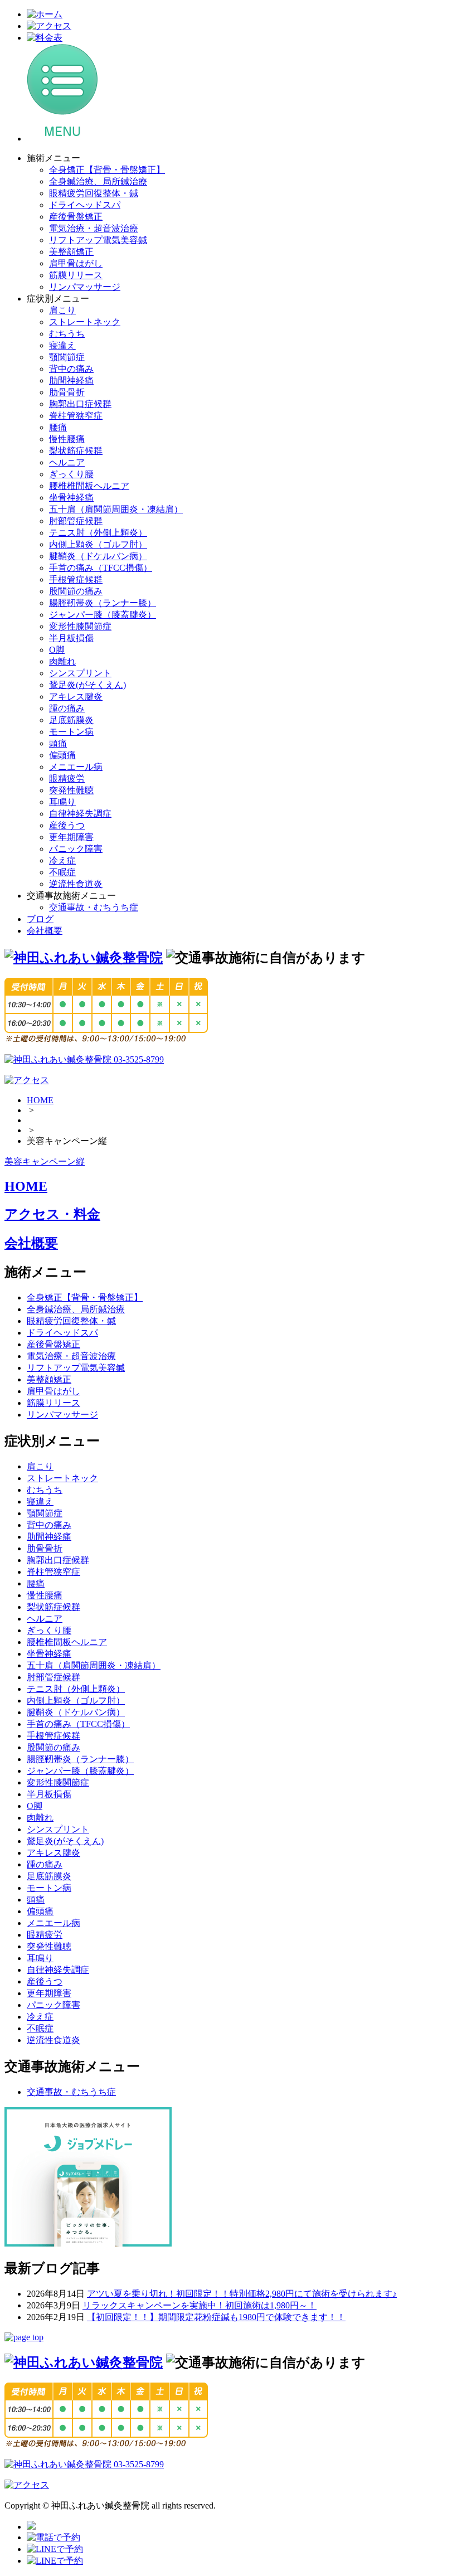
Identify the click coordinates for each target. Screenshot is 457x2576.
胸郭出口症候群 (80, 404)
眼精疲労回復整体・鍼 (94, 193)
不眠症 (62, 872)
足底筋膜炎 (71, 720)
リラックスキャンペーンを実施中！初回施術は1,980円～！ (200, 2305)
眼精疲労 (67, 778)
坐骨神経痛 (71, 498)
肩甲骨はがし (76, 263)
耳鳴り (62, 802)
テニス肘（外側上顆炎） (98, 533)
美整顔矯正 (71, 252)
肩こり (62, 310)
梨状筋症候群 (76, 451)
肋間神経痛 (71, 380)
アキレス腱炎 (76, 697)
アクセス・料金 (52, 1214)
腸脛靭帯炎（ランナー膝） (103, 603)
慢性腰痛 (67, 439)
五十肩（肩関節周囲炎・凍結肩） (116, 509)
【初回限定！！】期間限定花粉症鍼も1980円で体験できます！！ (216, 2317)
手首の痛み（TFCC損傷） (101, 568)
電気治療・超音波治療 (94, 228)
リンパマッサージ (85, 287)
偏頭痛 (62, 755)
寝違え (62, 345)
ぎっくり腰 (71, 474)
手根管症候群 (76, 579)
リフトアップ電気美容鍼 (98, 240)
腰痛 (58, 427)
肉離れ (62, 661)
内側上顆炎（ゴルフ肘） (98, 544)
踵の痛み (67, 708)
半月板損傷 (71, 638)
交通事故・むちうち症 (94, 907)
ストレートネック (85, 322)
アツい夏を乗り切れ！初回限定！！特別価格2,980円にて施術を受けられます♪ (242, 2294)
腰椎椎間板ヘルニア (89, 486)
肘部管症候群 (76, 521)
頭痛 (58, 743)
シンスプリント (80, 673)
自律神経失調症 (80, 814)
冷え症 (62, 860)
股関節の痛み (76, 591)
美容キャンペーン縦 (45, 1161)
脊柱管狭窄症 (76, 416)
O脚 (57, 650)
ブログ (40, 919)
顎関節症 (67, 357)
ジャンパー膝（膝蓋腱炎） (103, 615)
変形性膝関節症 (80, 626)
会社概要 (45, 931)
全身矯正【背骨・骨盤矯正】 (107, 170)
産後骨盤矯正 (76, 217)
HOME (40, 1100)
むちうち (67, 334)
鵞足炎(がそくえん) (87, 685)
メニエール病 (76, 767)
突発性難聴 (71, 790)
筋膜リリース (76, 275)
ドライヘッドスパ (85, 205)
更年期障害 (71, 837)
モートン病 (71, 732)
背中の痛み (71, 369)
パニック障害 (76, 849)
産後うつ (67, 825)
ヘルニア (67, 462)
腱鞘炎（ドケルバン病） (98, 556)
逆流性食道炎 (76, 884)
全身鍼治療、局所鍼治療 (98, 181)
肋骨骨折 (67, 392)
